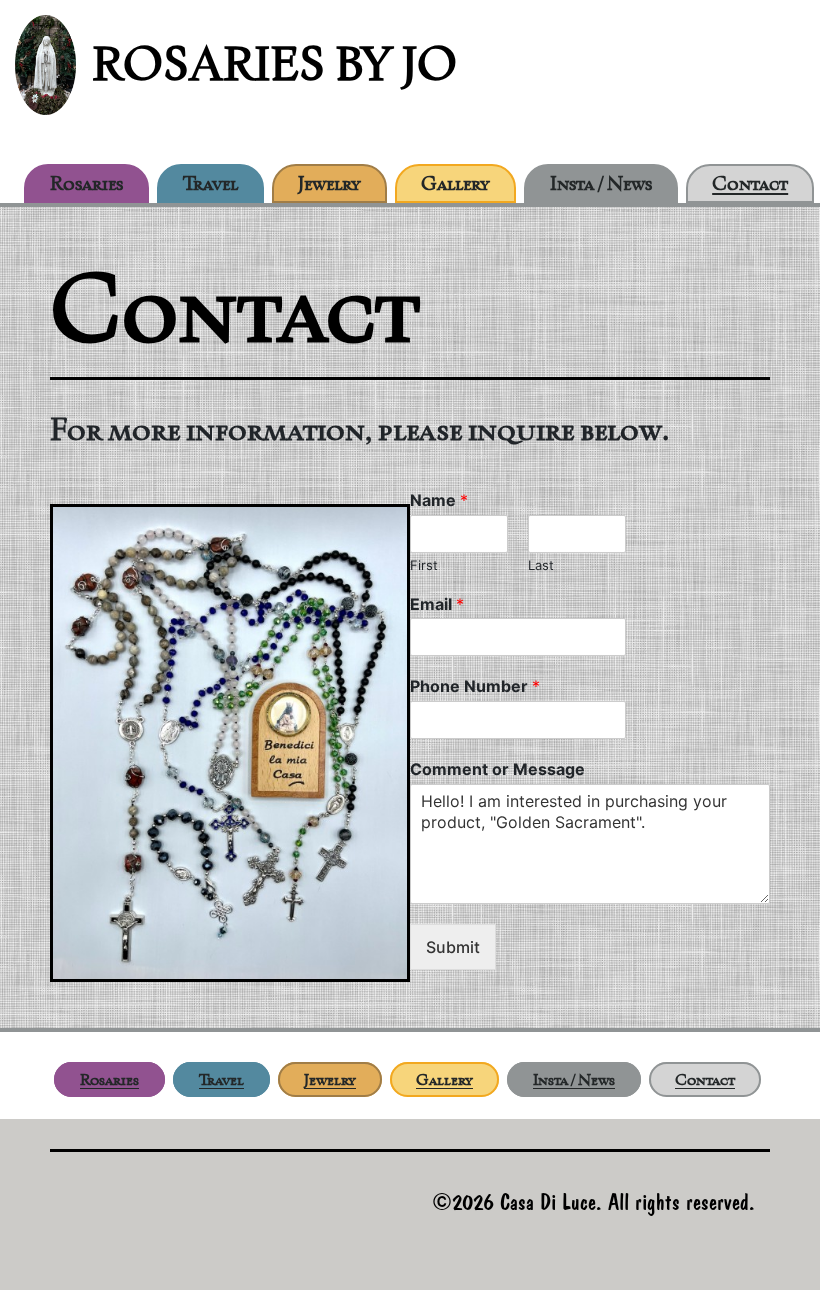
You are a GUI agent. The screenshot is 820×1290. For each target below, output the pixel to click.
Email (437, 604)
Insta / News (601, 183)
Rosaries (86, 183)
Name (439, 500)
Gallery (455, 183)
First (424, 565)
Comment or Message (497, 769)
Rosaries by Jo (274, 63)
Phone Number (475, 686)
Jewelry (329, 183)
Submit (453, 947)
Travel (210, 183)
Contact (750, 183)
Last (541, 565)
